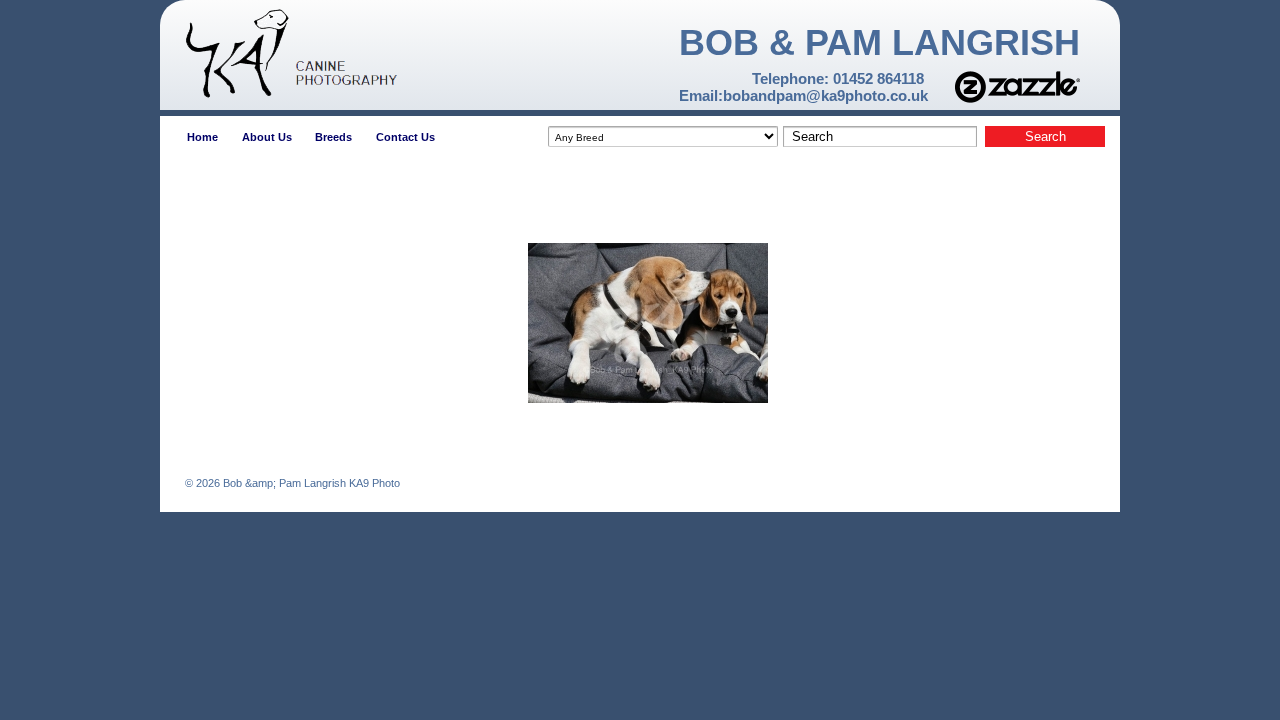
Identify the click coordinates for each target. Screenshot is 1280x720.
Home (202, 137)
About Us (267, 137)
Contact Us (405, 137)
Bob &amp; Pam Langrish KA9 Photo (310, 483)
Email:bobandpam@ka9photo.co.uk (803, 95)
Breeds (333, 137)
